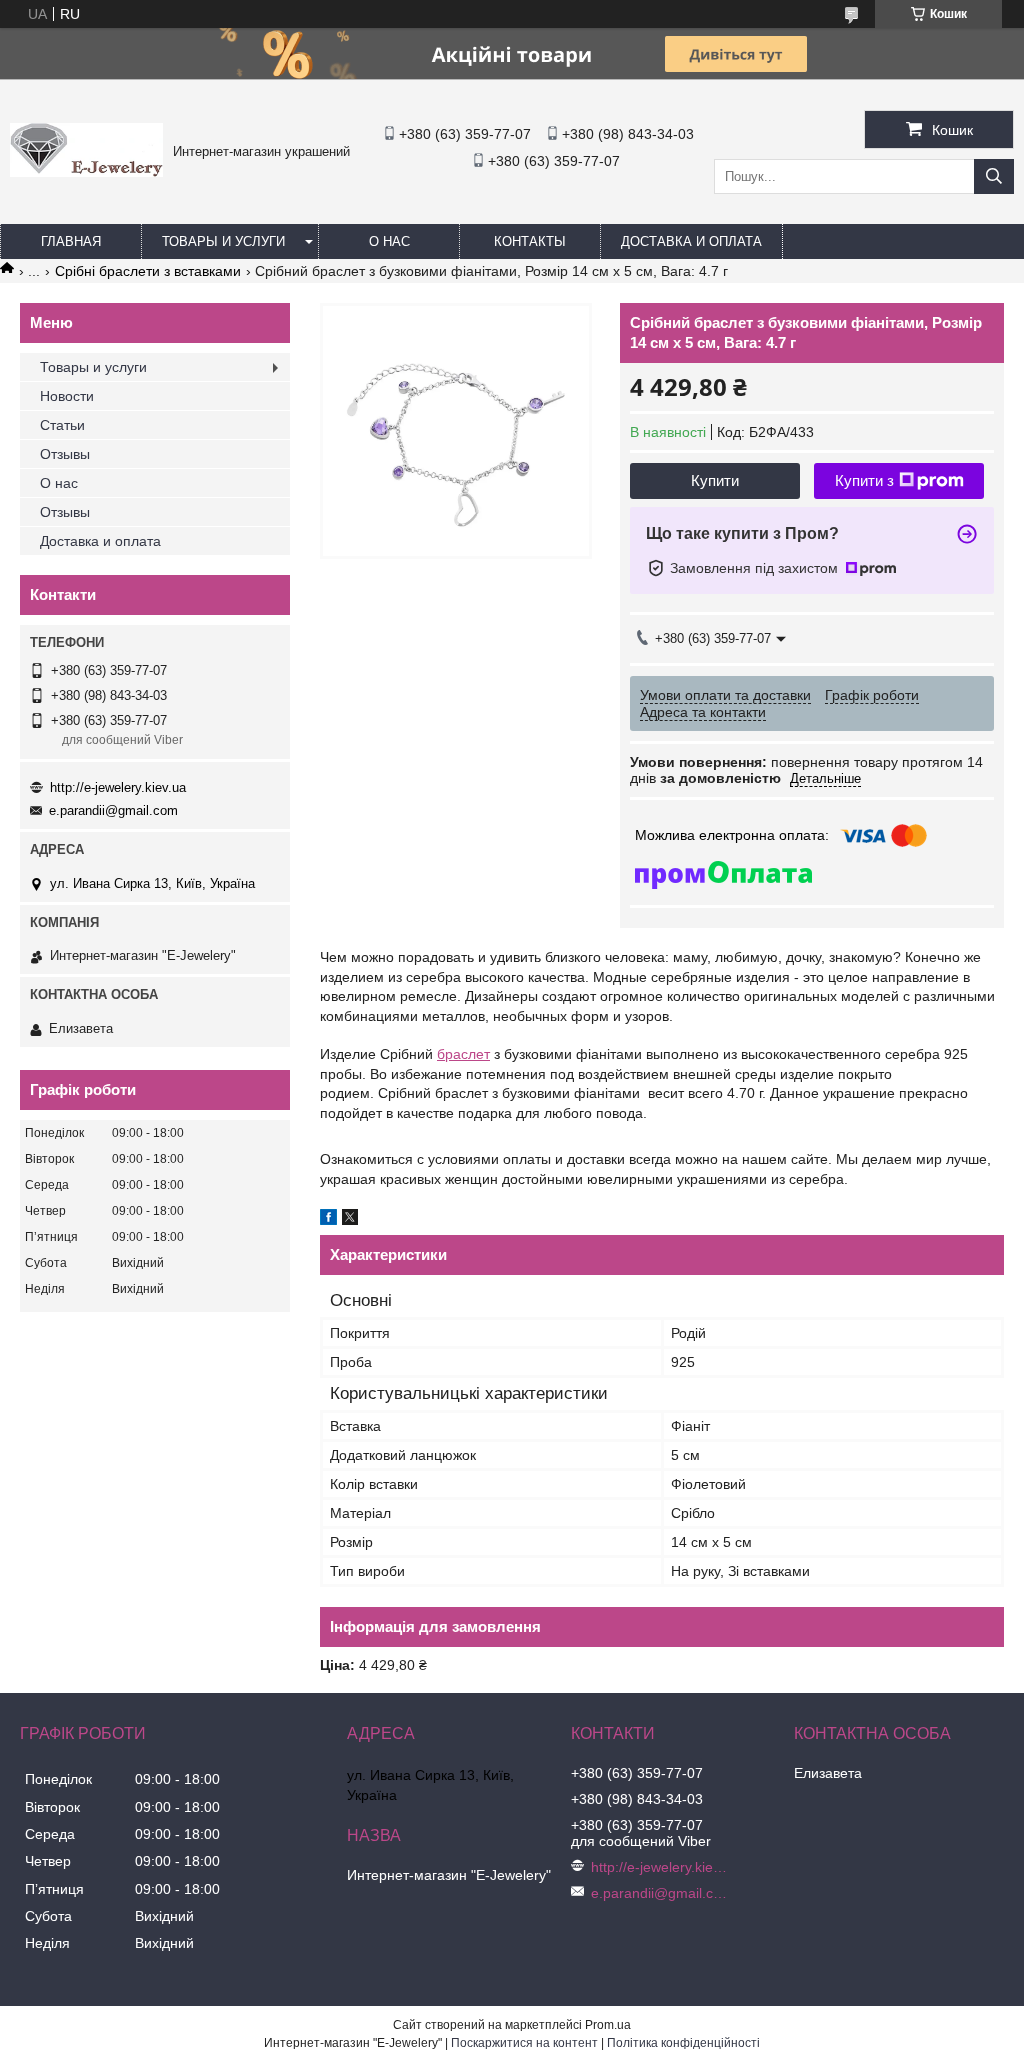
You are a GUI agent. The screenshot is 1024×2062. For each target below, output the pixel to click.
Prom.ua (608, 2025)
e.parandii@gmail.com (113, 810)
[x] (350, 1220)
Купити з (864, 480)
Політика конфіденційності (683, 2043)
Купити (715, 480)
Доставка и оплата (691, 241)
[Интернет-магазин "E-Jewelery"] (86, 172)
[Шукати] (994, 176)
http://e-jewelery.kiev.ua (118, 787)
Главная (71, 241)
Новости (67, 396)
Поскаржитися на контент (524, 2043)
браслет (463, 1054)
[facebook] (328, 1220)
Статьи (62, 425)
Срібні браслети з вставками (148, 271)
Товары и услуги (223, 241)
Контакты (530, 241)
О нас (389, 241)
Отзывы (65, 454)
